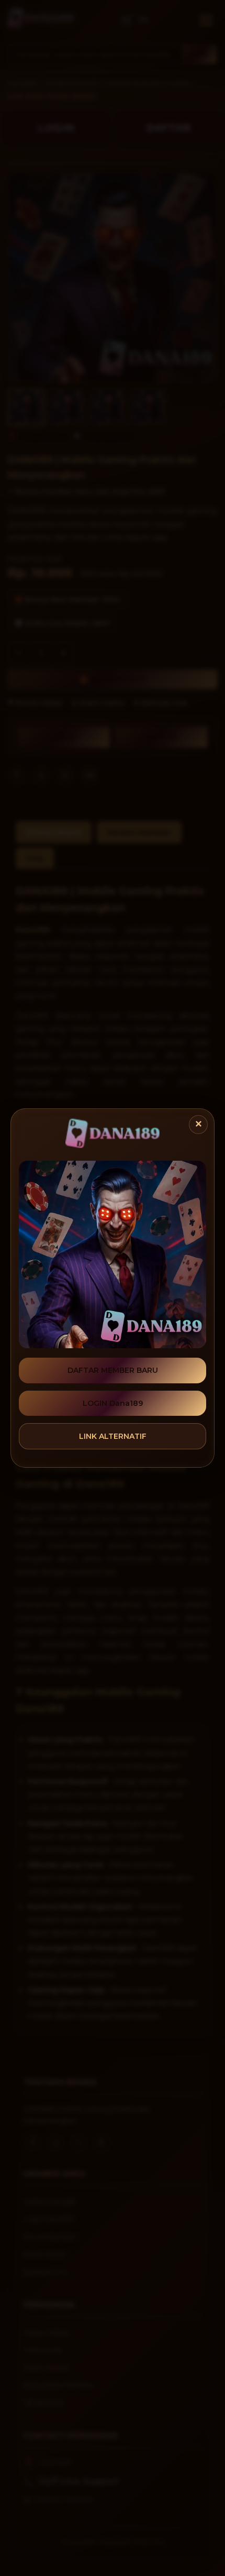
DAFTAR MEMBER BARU (113, 1370)
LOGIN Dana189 (113, 1403)
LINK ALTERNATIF (113, 1436)
